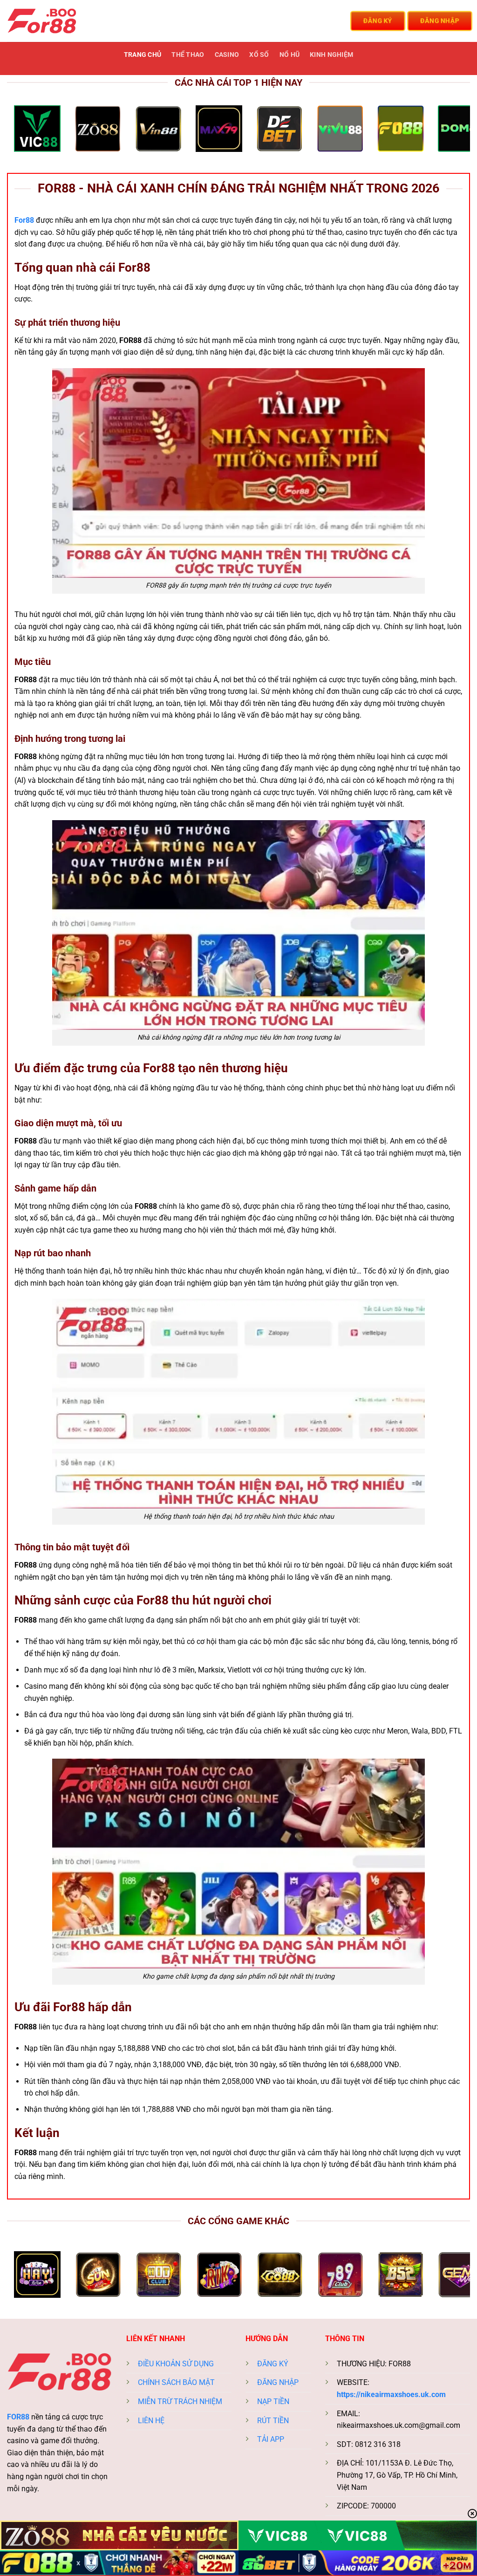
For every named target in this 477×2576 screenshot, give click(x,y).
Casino (227, 55)
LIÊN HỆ (151, 2421)
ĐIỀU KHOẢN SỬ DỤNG (176, 2364)
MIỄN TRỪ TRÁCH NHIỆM (180, 2401)
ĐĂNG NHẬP (278, 2382)
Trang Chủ (143, 55)
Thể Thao (188, 55)
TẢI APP (271, 2439)
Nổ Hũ (290, 55)
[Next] (449, 132)
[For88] (54, 21)
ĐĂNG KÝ (273, 2364)
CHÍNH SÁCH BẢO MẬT (176, 2382)
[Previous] (28, 132)
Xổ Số (259, 55)
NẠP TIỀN (273, 2401)
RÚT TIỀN (273, 2421)
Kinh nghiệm (331, 55)
